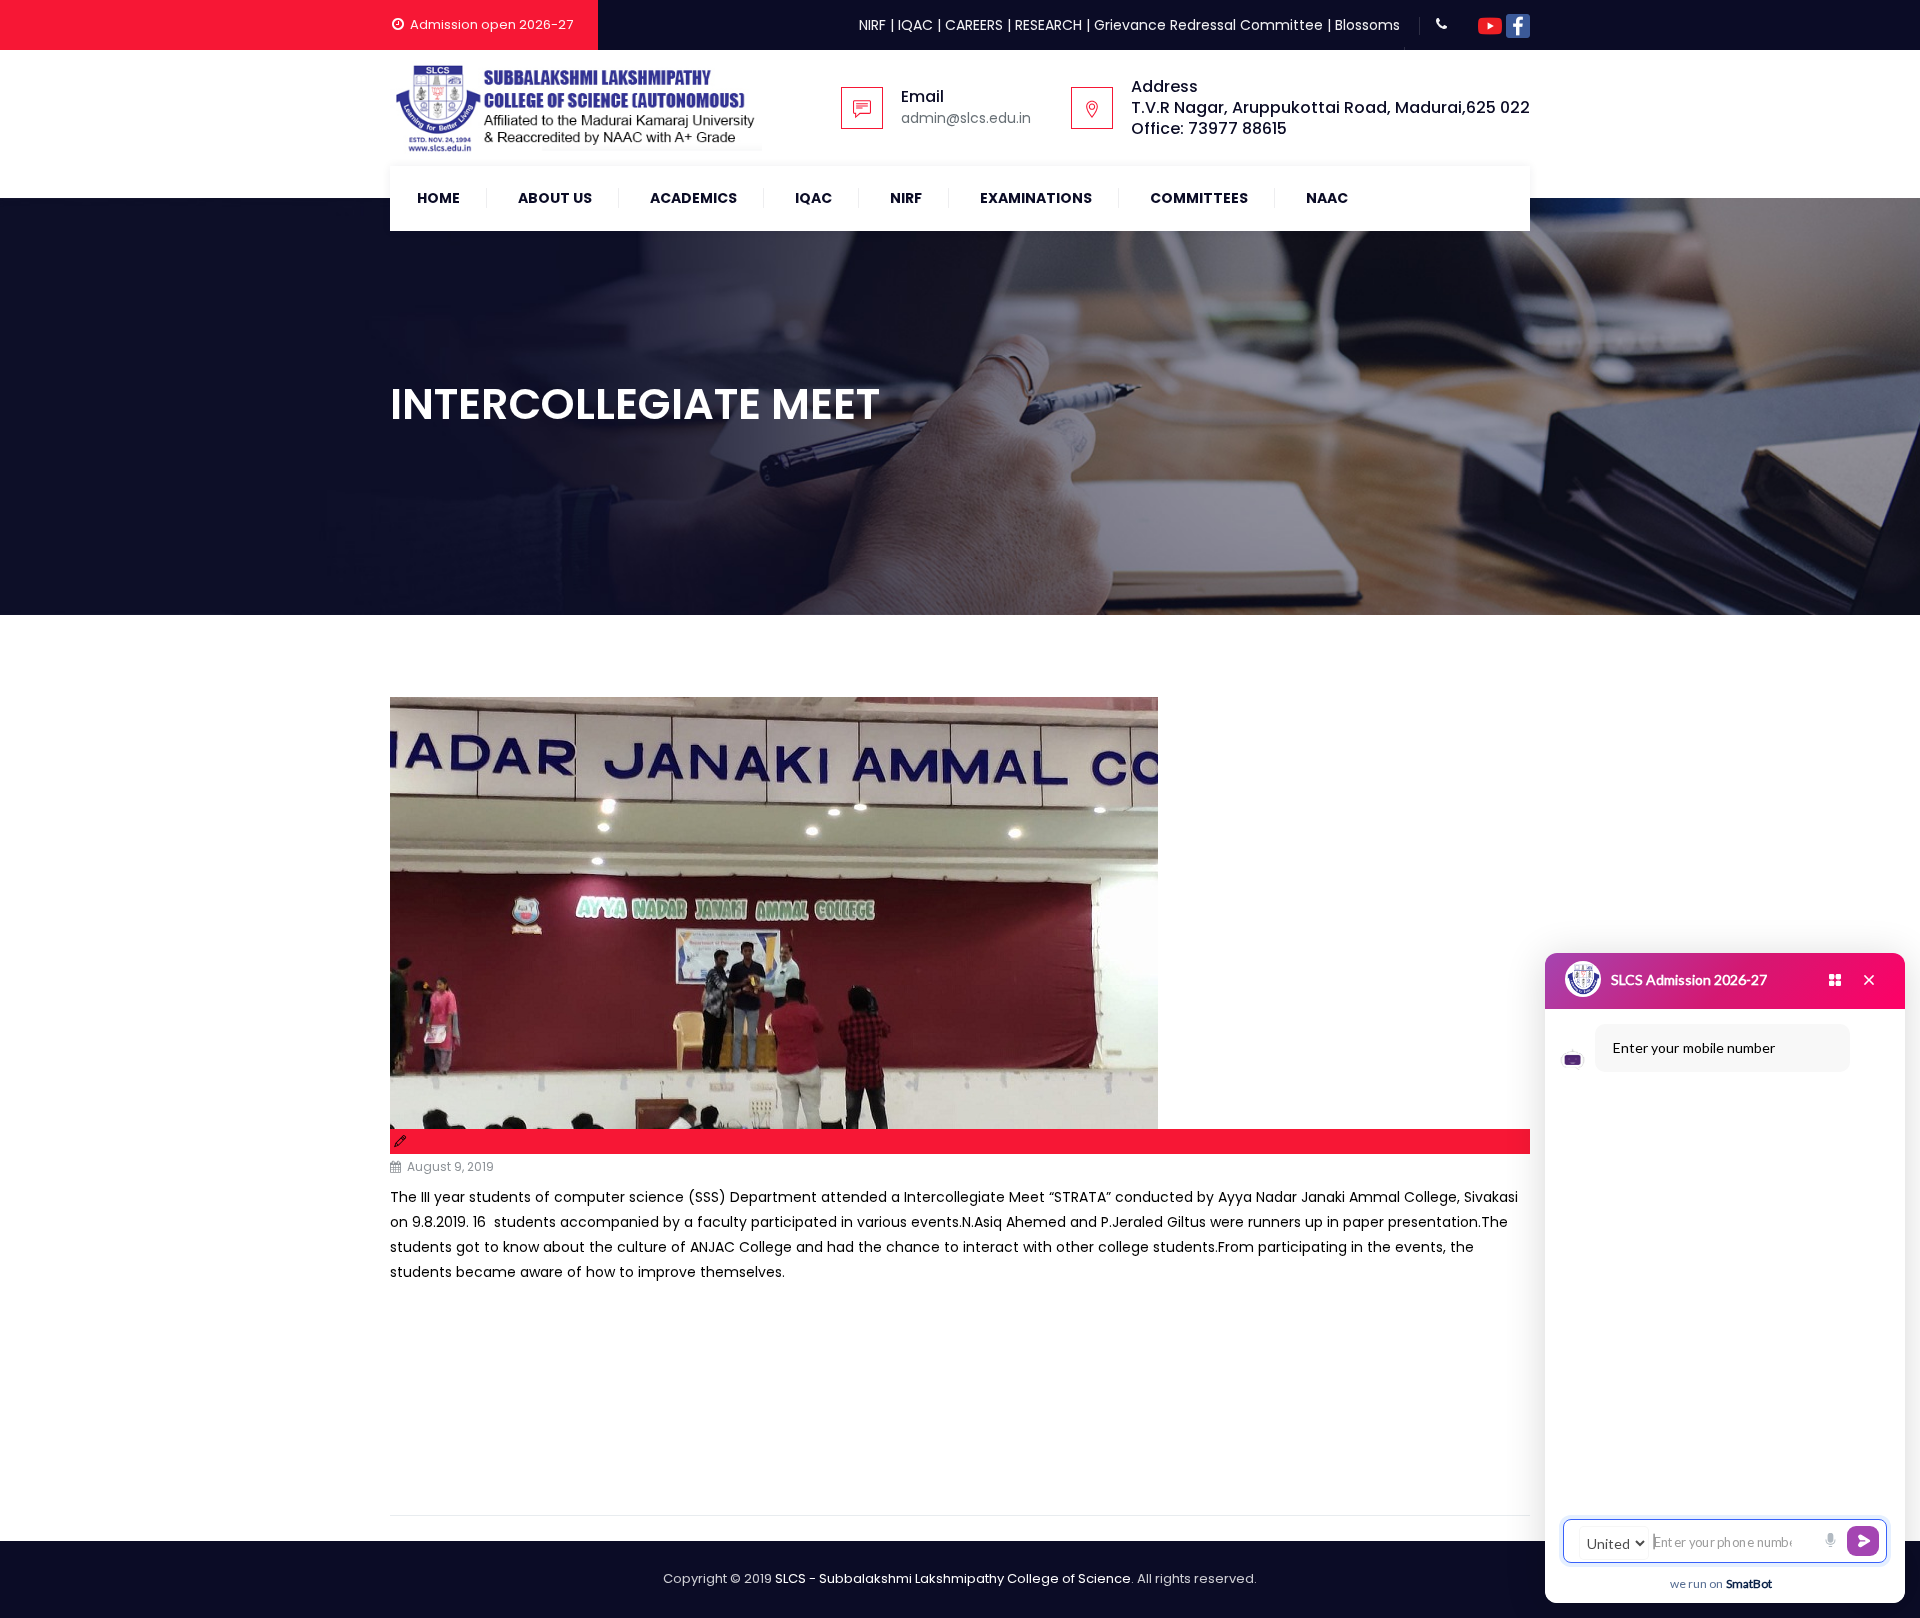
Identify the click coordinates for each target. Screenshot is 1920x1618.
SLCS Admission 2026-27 (1689, 979)
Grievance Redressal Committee (1208, 25)
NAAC (1327, 198)
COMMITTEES (1199, 198)
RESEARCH (1048, 25)
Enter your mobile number (1694, 1047)
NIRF (872, 25)
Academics (693, 198)
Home (438, 198)
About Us (555, 198)
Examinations (1036, 198)
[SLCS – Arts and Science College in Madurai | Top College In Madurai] (576, 108)
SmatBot (1749, 1583)
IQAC (915, 25)
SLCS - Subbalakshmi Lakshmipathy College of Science (953, 1578)
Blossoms (1367, 25)
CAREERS (974, 25)
